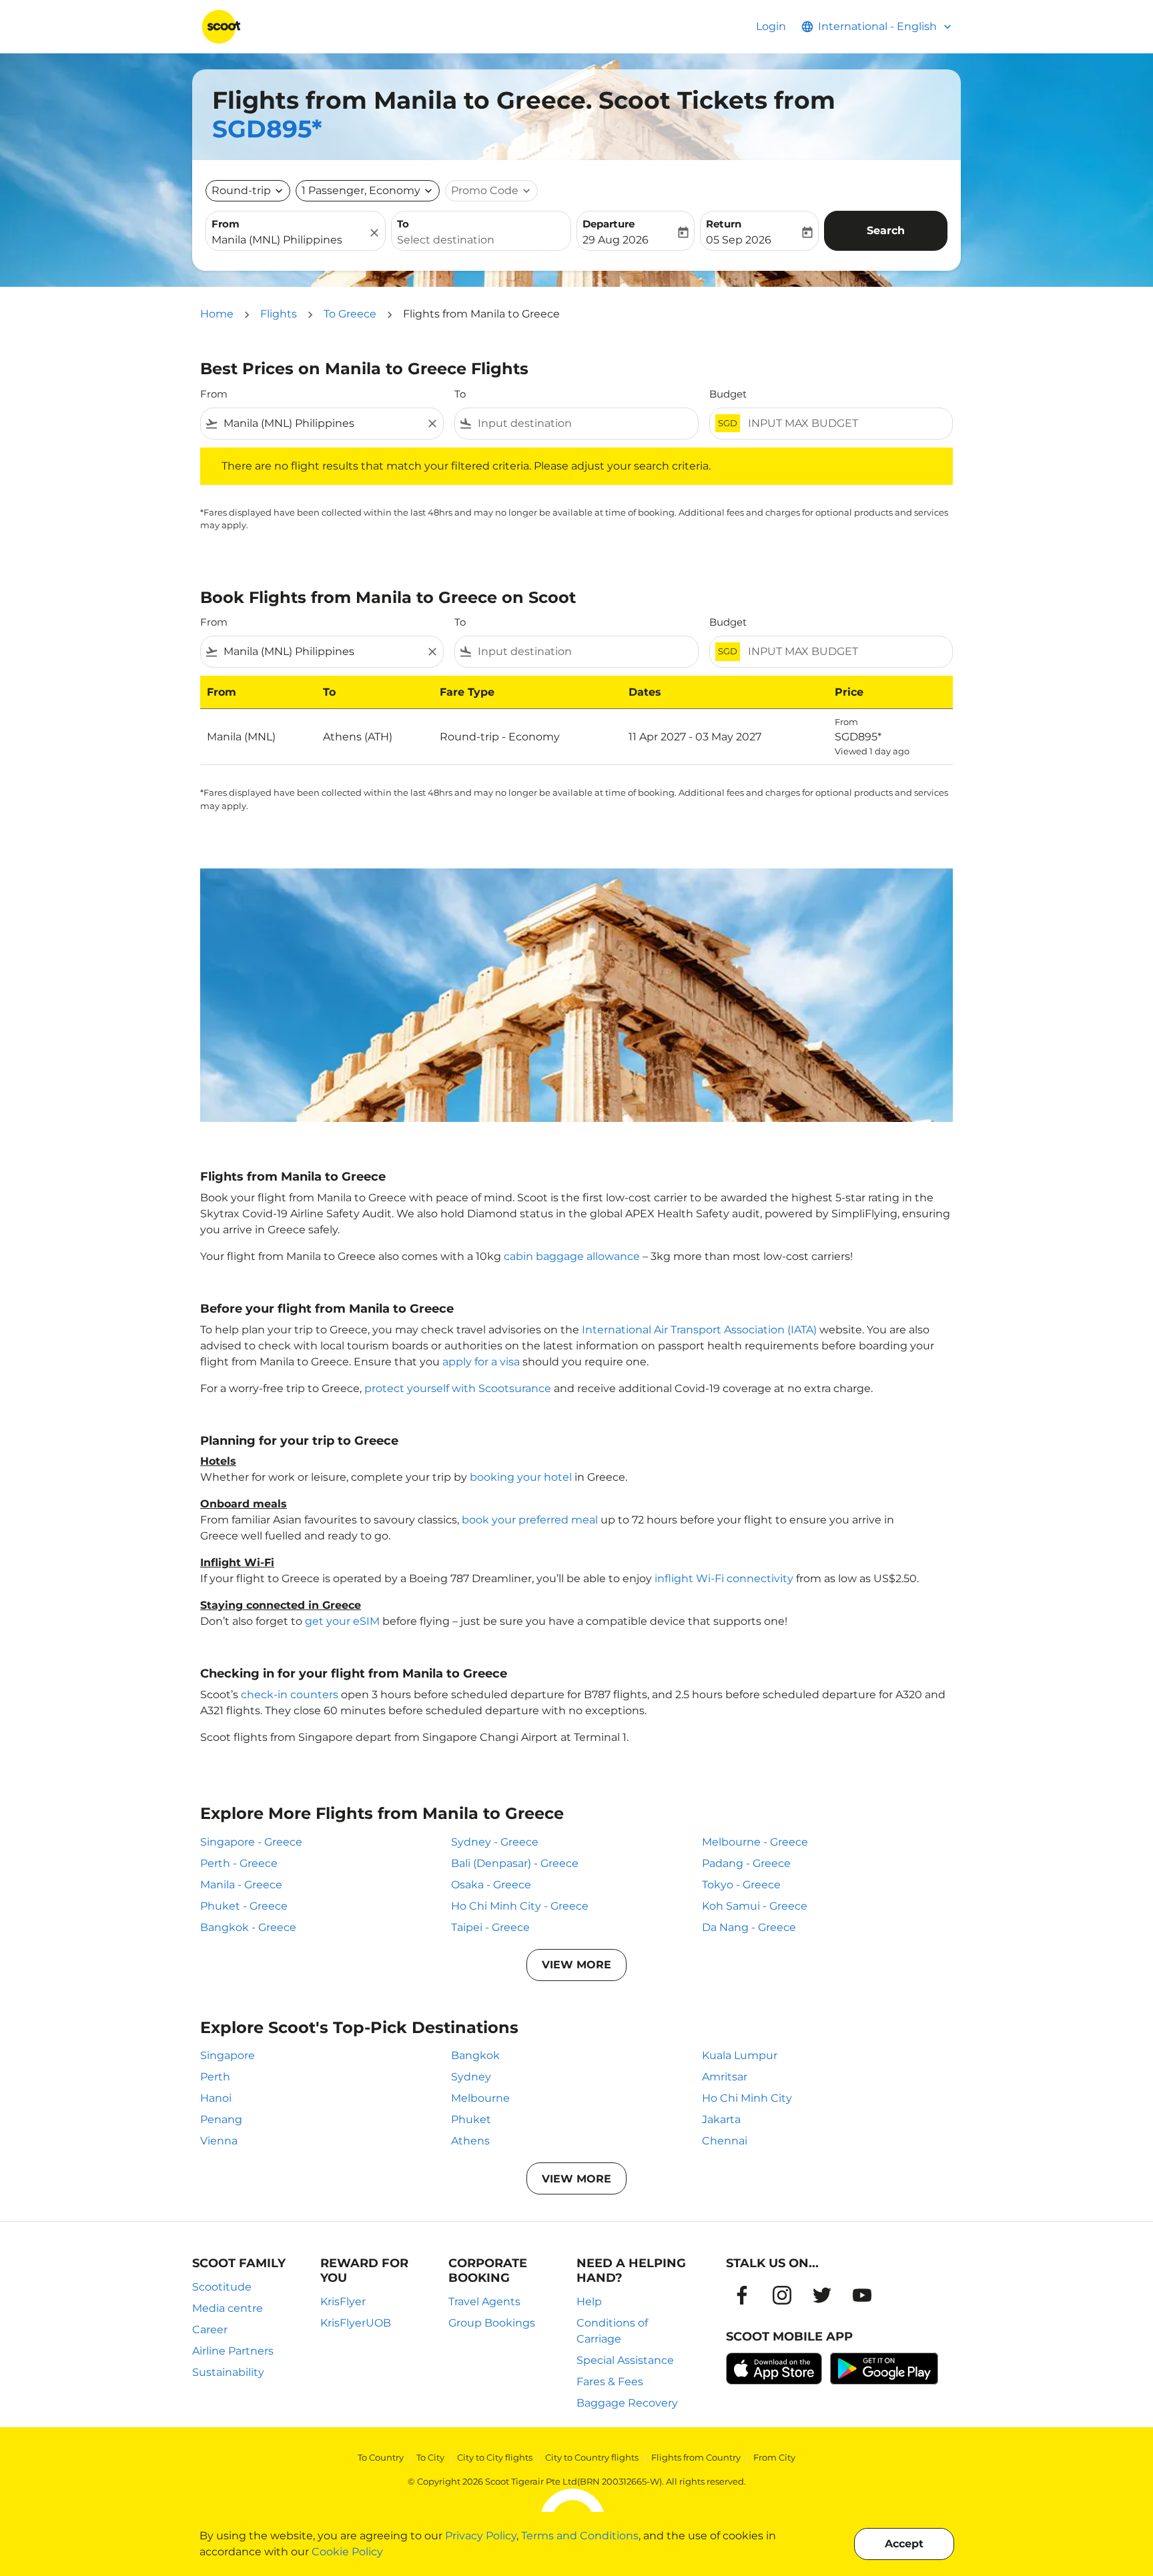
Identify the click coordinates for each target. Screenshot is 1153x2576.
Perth (215, 2077)
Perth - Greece (239, 1863)
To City (430, 2457)
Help (589, 2302)
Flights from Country (696, 2457)
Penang (221, 2119)
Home (217, 314)
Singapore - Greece (251, 1842)
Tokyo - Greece (741, 1885)
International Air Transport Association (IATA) (699, 1330)
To (403, 224)
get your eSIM (342, 1621)
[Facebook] (742, 2295)
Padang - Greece (746, 1863)
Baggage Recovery (627, 2403)
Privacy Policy (481, 2536)
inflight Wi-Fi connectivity (724, 1578)
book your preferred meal (530, 1520)
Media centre (228, 2308)
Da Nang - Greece (749, 1927)
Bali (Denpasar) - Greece (515, 1863)
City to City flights (495, 2457)
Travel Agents (484, 2302)
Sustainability (228, 2372)
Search (886, 230)
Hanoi (216, 2098)
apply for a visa (481, 1362)
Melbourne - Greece (755, 1842)
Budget (728, 394)
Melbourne (480, 2098)
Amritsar (725, 2077)
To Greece (350, 314)
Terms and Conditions (580, 2536)
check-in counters (290, 1695)
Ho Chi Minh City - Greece (520, 1906)
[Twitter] (822, 2295)
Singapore (228, 2055)
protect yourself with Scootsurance (458, 1388)
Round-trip (241, 190)
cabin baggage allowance (572, 1256)
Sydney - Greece (495, 1842)
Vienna (219, 2141)
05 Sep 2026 (739, 240)
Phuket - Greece (244, 1906)
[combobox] (289, 240)
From (226, 224)
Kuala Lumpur (740, 2055)
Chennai (725, 2141)
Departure (609, 224)
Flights (279, 314)
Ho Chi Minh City (747, 2098)
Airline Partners (233, 2351)
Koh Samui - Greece (755, 1906)
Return (724, 224)
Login (771, 26)
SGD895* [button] (267, 129)
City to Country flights (592, 2457)
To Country (381, 2457)
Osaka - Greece (491, 1885)
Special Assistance (625, 2360)
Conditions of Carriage (612, 2331)
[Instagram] (782, 2295)
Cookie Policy (347, 2552)
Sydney (471, 2077)
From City (774, 2457)
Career (210, 2330)
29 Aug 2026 (616, 240)
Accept (904, 2544)
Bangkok (475, 2055)
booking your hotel (521, 1477)
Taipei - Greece (490, 1927)
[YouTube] (862, 2295)
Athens (470, 2141)
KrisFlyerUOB (356, 2323)
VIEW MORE (576, 1965)
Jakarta (721, 2119)
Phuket (471, 2119)
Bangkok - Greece (248, 1927)
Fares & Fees (610, 2382)
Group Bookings (492, 2323)
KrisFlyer (343, 2302)
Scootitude (222, 2287)
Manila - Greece (241, 1885)
